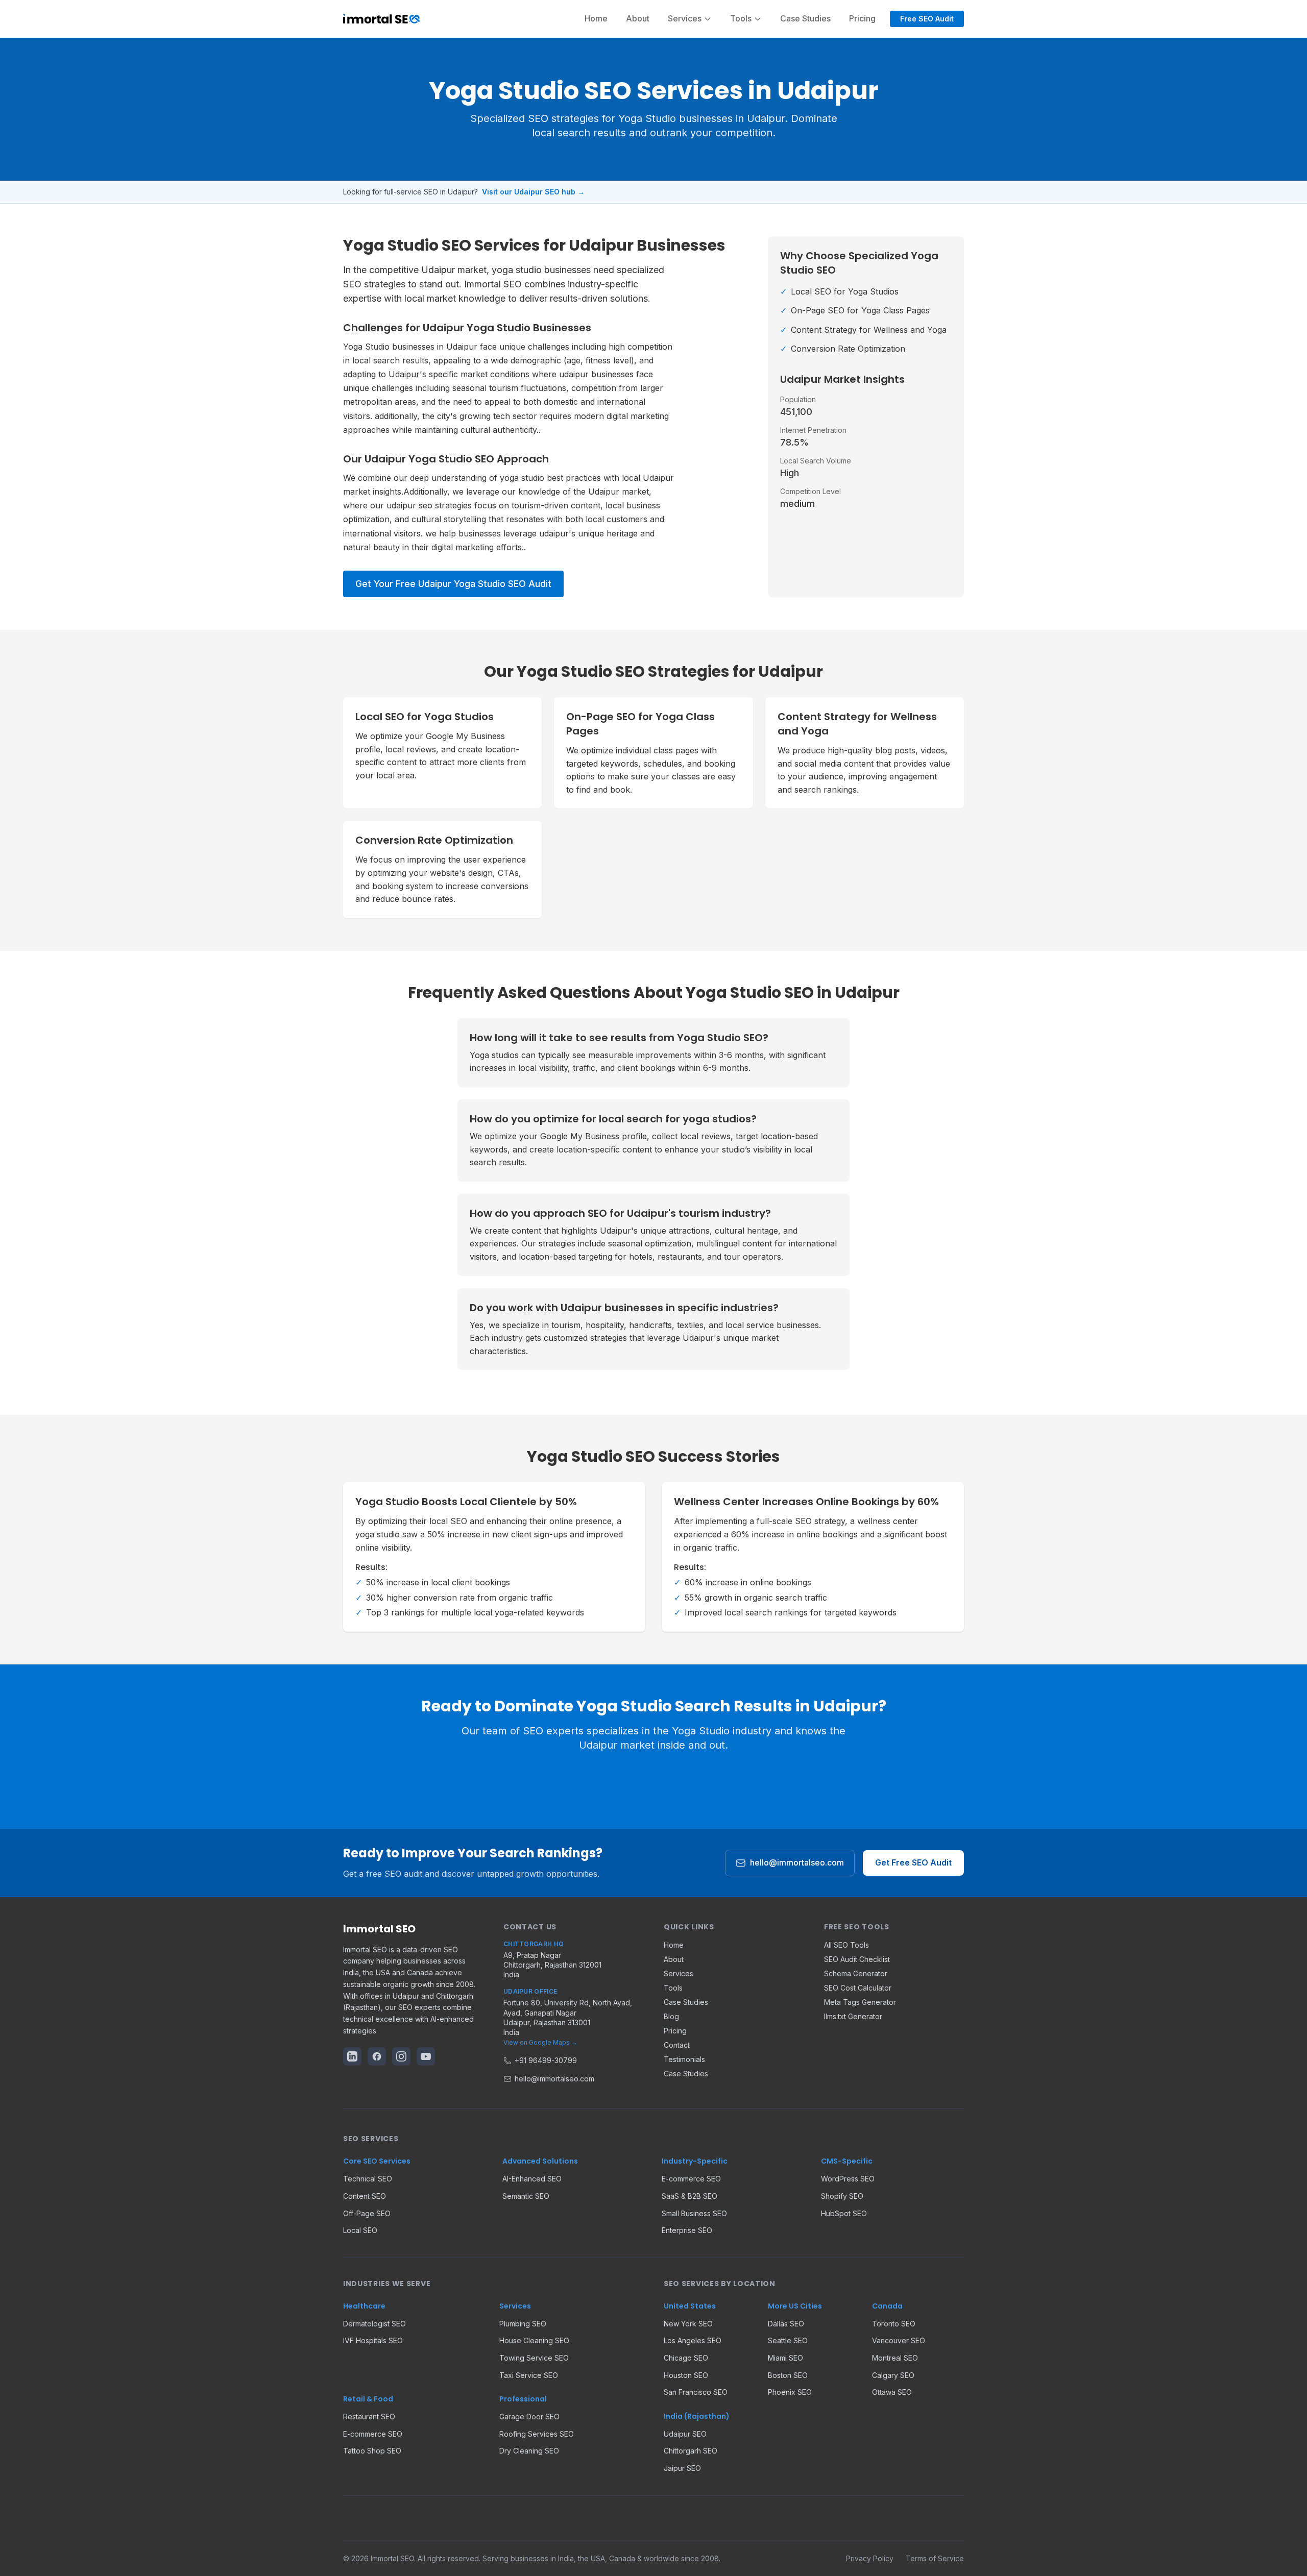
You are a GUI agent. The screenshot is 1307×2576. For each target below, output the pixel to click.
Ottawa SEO (892, 2392)
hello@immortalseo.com (797, 1862)
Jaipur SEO (682, 2468)
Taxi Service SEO (529, 2375)
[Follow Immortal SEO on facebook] (377, 2056)
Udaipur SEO (685, 2434)
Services (679, 1973)
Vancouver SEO (899, 2340)
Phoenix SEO (790, 2392)
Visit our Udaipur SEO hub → (533, 192)
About (638, 18)
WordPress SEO (848, 2179)
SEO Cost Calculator (858, 1988)
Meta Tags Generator (860, 2002)
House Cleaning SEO (534, 2340)
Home (596, 18)
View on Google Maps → (540, 2042)
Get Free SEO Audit (913, 1862)
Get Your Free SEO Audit (653, 1782)
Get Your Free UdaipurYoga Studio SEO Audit (453, 584)
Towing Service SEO (534, 2358)
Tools (673, 1988)
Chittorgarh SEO (691, 2451)
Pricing (862, 18)
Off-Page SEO (367, 2213)
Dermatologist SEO (374, 2324)
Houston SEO (686, 2375)
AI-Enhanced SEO (532, 2179)
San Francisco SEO (696, 2392)
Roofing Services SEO (537, 2434)
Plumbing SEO (523, 2324)
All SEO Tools (846, 1945)
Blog (671, 2016)
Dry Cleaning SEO (529, 2451)
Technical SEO (368, 2179)
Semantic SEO (526, 2196)
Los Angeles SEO (693, 2340)
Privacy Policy (870, 2558)
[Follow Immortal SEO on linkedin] (352, 2056)
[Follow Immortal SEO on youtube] (426, 2056)
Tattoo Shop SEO (372, 2451)
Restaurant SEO (369, 2416)
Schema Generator (856, 1973)
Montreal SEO (895, 2358)
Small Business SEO (694, 2213)
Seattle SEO (788, 2340)
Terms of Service (935, 2558)
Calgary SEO (893, 2375)
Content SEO (365, 2196)
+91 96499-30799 (546, 2060)
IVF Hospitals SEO (373, 2340)
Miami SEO (785, 2358)
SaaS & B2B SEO (689, 2196)
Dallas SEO (786, 2324)
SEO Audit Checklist (857, 1959)
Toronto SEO (894, 2324)
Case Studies (805, 18)
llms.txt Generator (853, 2016)
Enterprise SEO (687, 2230)
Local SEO (360, 2230)
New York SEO (688, 2324)
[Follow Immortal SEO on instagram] (401, 2056)
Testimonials (684, 2059)
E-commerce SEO (691, 2179)
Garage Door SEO (529, 2416)
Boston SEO (788, 2375)
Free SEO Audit (927, 19)
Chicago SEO (686, 2358)
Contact (677, 2045)
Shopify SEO (842, 2196)
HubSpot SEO (844, 2213)
